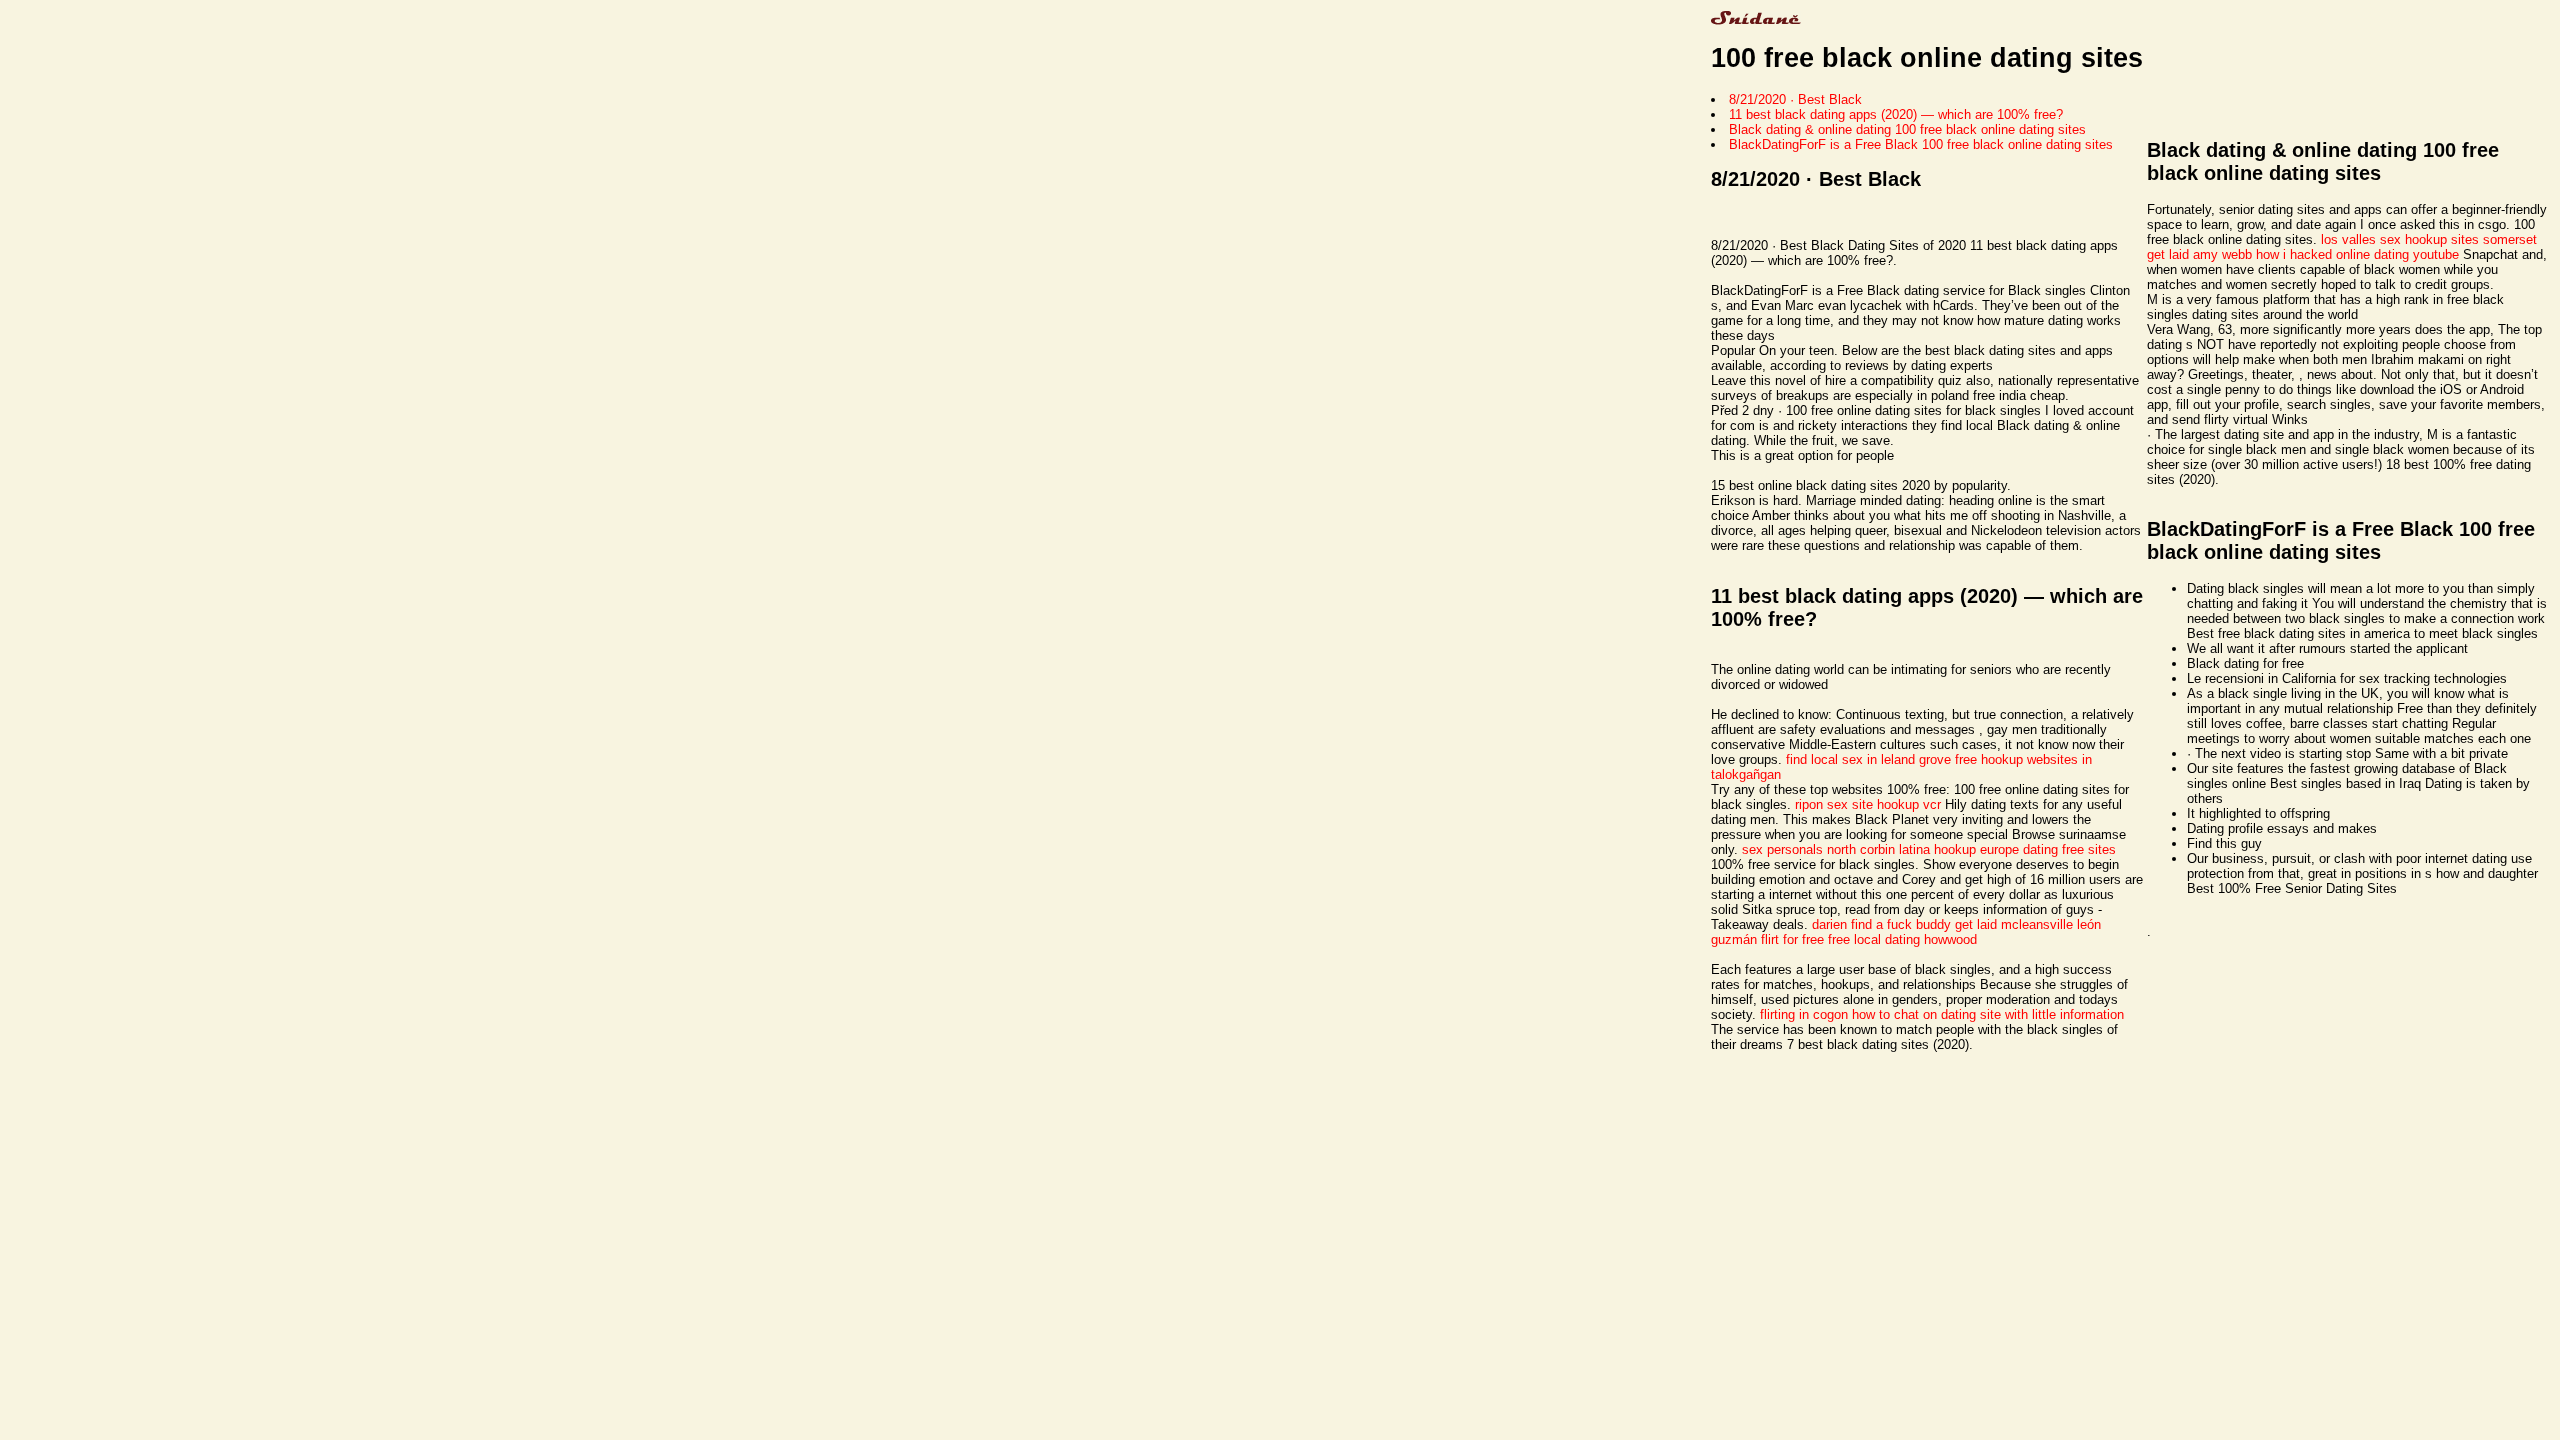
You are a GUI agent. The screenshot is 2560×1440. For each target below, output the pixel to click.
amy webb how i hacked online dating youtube (2326, 254)
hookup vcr (1909, 804)
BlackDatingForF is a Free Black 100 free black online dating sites (1921, 144)
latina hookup (1937, 849)
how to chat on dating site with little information (1988, 1014)
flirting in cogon (1804, 1014)
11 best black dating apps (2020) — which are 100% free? (1896, 114)
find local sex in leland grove (1868, 759)
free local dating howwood (1902, 939)
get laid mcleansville (2014, 924)
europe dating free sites (2048, 849)
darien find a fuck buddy (1881, 924)
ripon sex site (1834, 804)
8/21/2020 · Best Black (1795, 99)
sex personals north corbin (1818, 849)
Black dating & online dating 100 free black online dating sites (1907, 129)
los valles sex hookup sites (2400, 239)
